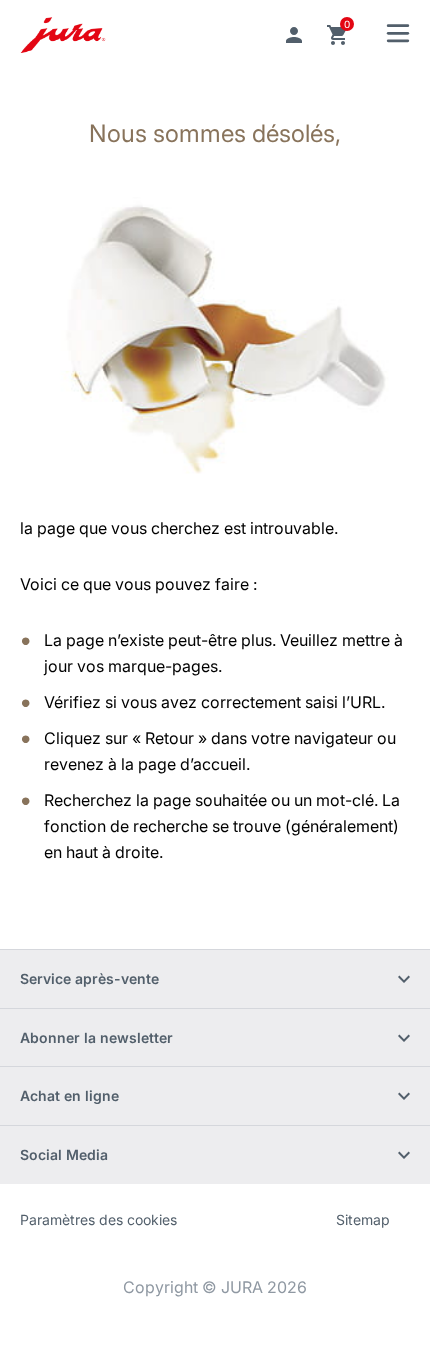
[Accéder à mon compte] (294, 35)
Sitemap (363, 1219)
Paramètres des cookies (98, 1219)
